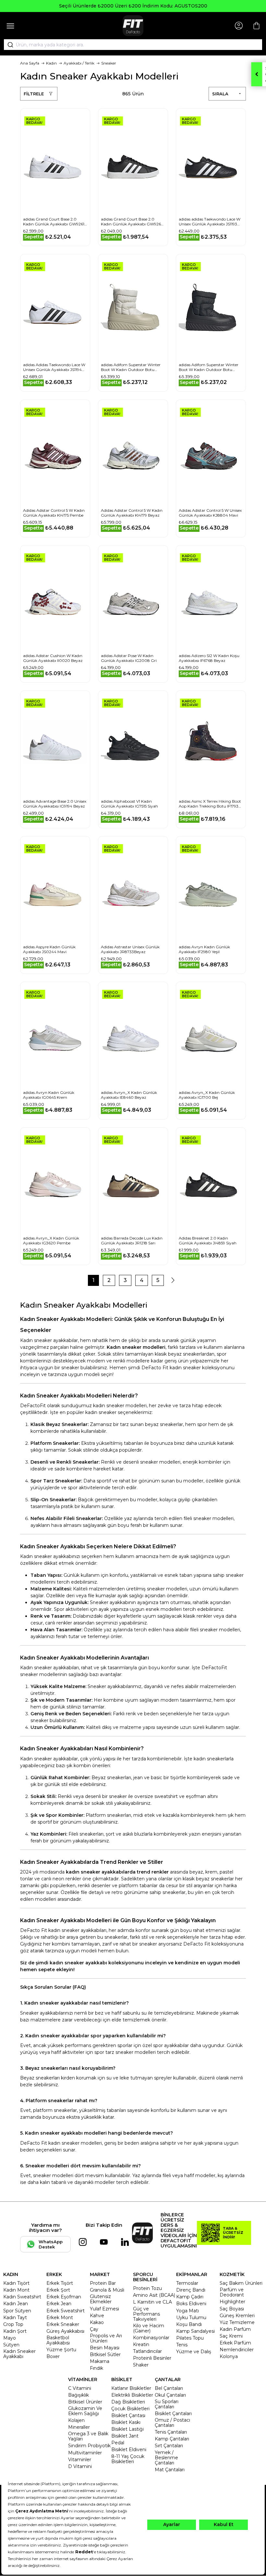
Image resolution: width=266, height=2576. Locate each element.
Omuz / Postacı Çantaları (172, 2423)
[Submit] (8, 45)
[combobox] (133, 45)
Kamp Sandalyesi (195, 2331)
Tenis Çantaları (171, 2432)
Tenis (182, 2345)
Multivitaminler (85, 2453)
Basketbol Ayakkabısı (58, 2340)
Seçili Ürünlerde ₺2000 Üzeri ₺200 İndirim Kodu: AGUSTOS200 (133, 6)
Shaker (141, 2365)
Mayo (10, 2338)
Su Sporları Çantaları (167, 2404)
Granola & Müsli (107, 2290)
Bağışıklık (79, 2395)
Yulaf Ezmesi (104, 2309)
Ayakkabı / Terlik (79, 63)
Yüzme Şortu (61, 2350)
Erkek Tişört (60, 2283)
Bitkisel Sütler (105, 2354)
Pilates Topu (190, 2338)
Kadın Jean (16, 2304)
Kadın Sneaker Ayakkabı (19, 2354)
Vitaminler (80, 2460)
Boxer (53, 2356)
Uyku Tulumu (191, 2318)
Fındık (97, 2368)
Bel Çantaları (169, 2388)
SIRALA (220, 94)
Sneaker (109, 63)
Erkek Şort (58, 2290)
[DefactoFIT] (133, 26)
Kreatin (141, 2344)
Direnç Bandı (191, 2290)
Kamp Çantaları (172, 2439)
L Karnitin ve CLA (152, 2302)
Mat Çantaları (170, 2470)
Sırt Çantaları (169, 2446)
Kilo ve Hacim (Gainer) (149, 2328)
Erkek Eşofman (64, 2297)
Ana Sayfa (30, 63)
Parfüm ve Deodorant (232, 2292)
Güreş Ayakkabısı (65, 2331)
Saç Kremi (231, 2336)
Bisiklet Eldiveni (129, 2450)
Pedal (118, 2443)
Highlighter (232, 2302)
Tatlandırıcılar (147, 2351)
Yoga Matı (187, 2311)
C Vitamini (80, 2388)
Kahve (97, 2316)
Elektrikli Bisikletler (132, 2395)
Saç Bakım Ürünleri (241, 2283)
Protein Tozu (147, 2288)
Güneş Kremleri (237, 2316)
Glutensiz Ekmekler (101, 2299)
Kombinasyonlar (151, 2338)
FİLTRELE (34, 94)
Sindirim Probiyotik (89, 2446)
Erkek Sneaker (63, 2324)
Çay (94, 2329)
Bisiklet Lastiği (127, 2429)
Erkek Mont (60, 2318)
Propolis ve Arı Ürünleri (106, 2338)
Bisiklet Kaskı (126, 2422)
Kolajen (76, 2420)
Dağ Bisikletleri (128, 2402)
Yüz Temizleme (237, 2322)
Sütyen (11, 2345)
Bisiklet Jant (125, 2436)
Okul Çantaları (170, 2395)
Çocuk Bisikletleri (130, 2409)
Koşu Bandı (189, 2324)
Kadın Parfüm (235, 2329)
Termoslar (187, 2283)
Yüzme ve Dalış (194, 2352)
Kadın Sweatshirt (22, 2297)
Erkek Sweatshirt (66, 2311)
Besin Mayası (105, 2348)
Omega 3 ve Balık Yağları (88, 2436)
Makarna (100, 2361)
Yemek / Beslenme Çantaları (166, 2458)
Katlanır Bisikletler (131, 2388)
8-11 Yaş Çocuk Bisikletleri (128, 2459)
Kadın (51, 63)
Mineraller (79, 2427)
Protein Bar (103, 2283)
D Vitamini (80, 2466)
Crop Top (13, 2324)
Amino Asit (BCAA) (154, 2295)
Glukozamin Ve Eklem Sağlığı (85, 2411)
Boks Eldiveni (191, 2304)
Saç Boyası (232, 2309)
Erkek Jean (59, 2304)
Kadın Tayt (15, 2318)
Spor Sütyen (17, 2311)
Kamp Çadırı (190, 2297)
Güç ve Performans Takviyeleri (146, 2314)
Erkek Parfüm (235, 2343)
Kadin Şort (15, 2331)
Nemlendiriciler (237, 2350)
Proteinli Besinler (152, 2358)
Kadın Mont (16, 2290)
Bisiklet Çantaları (173, 2414)
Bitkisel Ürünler (85, 2402)
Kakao (97, 2322)
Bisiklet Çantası (128, 2415)
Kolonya (229, 2356)
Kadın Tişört (16, 2283)
